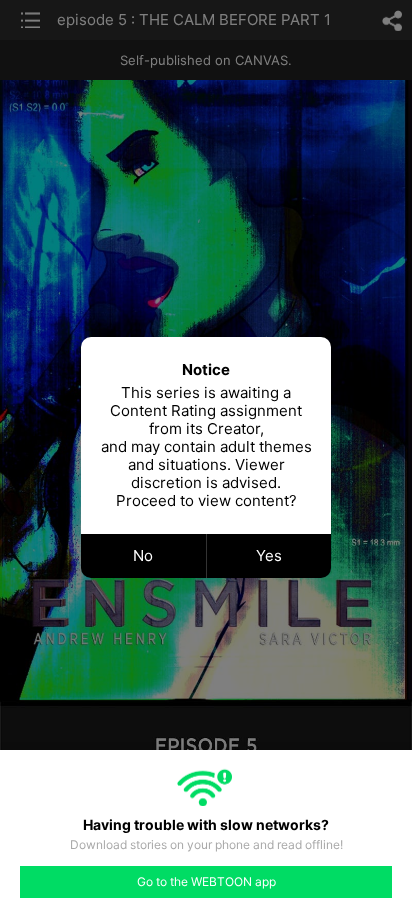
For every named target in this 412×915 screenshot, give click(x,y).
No (143, 555)
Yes (269, 555)
